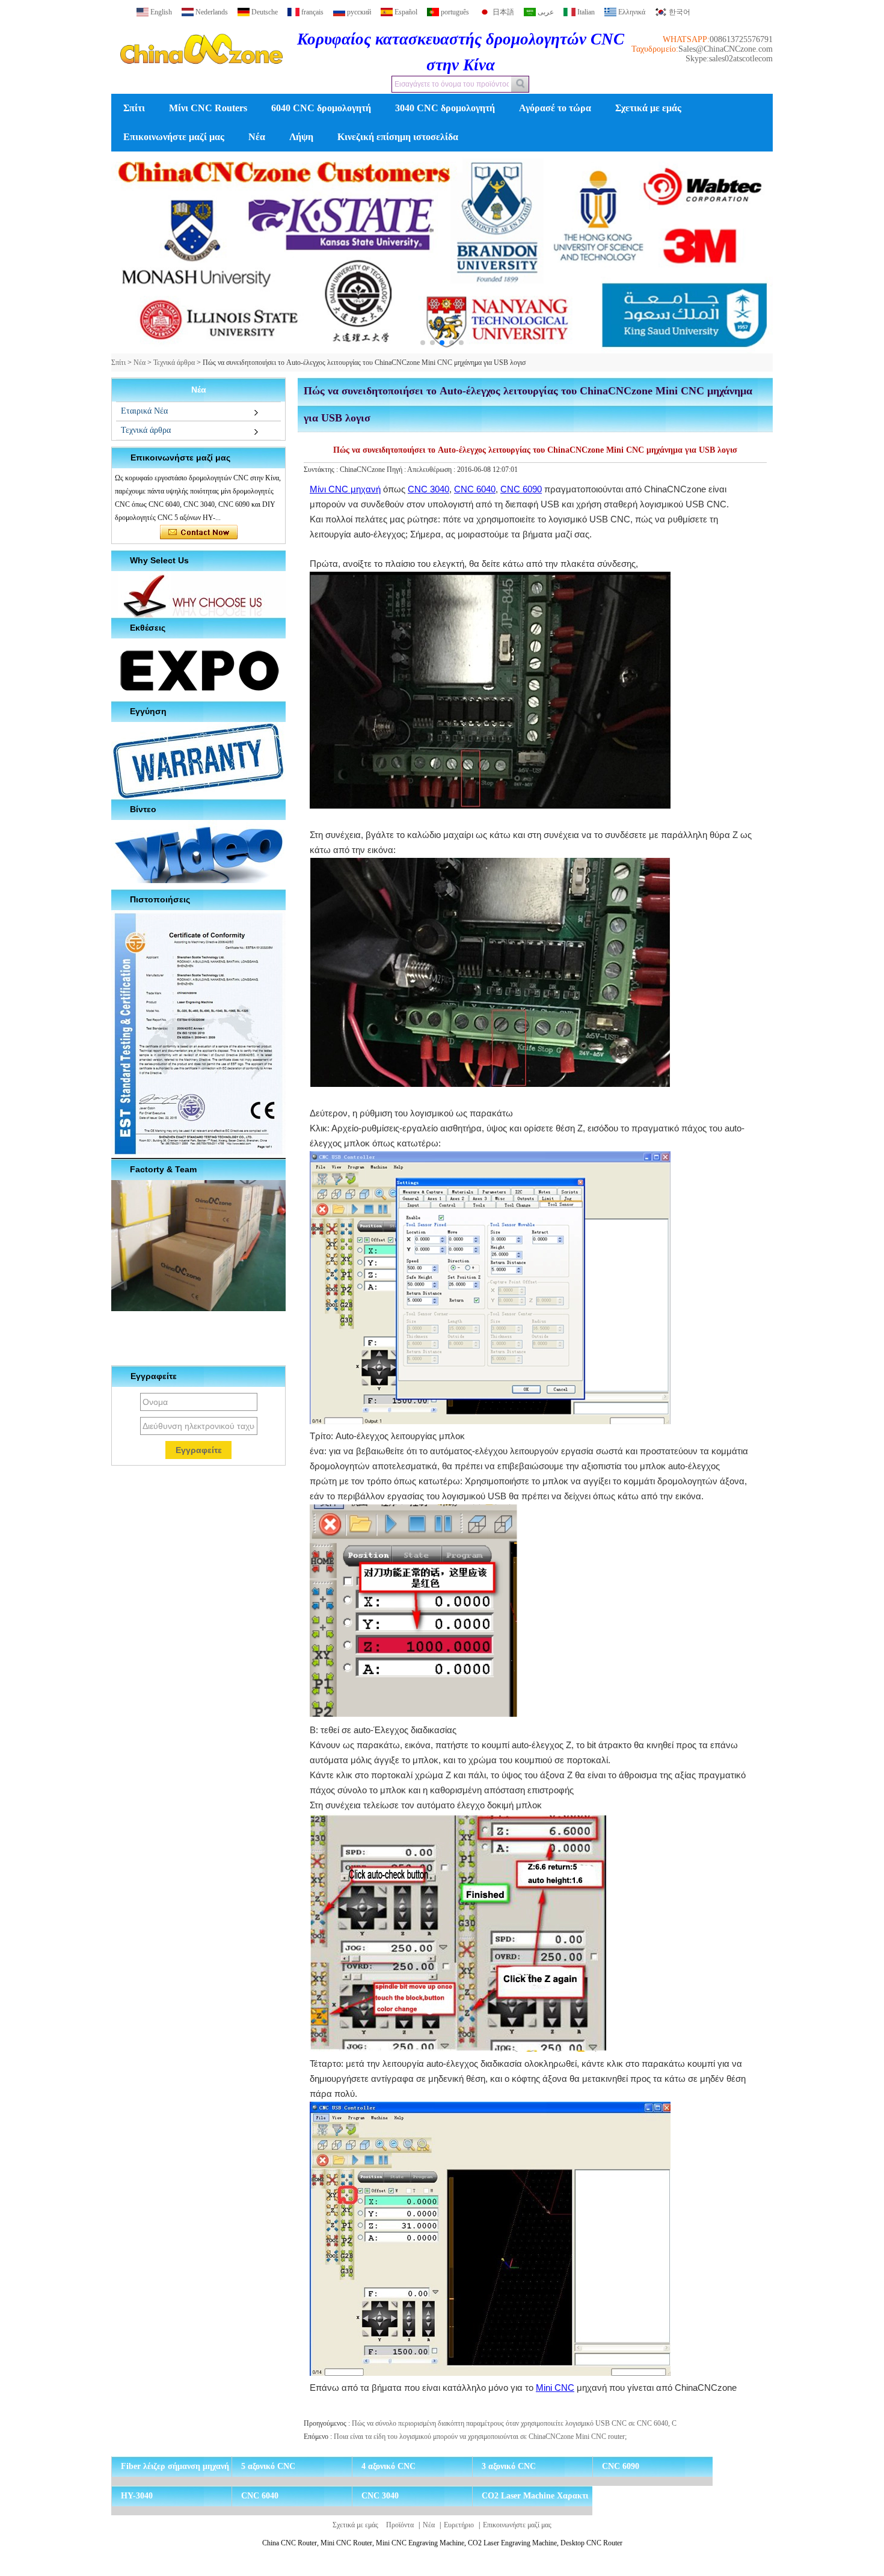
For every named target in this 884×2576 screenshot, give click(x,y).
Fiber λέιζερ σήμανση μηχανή (175, 2466)
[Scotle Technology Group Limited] (201, 75)
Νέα (257, 137)
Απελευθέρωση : (432, 470)
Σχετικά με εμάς (648, 108)
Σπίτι (134, 108)
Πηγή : (397, 470)
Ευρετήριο (459, 2525)
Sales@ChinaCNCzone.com (726, 49)
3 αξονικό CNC (509, 2466)
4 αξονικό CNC (388, 2466)
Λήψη (301, 137)
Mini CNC (555, 2388)
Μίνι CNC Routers (208, 108)
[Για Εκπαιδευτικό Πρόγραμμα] (442, 253)
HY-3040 (137, 2496)
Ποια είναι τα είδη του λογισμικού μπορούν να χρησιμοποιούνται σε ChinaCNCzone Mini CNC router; (480, 2437)
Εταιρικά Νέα (144, 411)
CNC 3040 (428, 489)
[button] (423, 343)
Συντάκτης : (322, 470)
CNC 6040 (475, 489)
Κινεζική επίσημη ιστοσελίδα (398, 137)
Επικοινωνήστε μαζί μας (174, 137)
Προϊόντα (400, 2525)
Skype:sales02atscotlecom (729, 59)
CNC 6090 (521, 489)
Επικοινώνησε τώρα (199, 533)
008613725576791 (741, 39)
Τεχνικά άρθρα (174, 363)
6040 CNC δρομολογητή (321, 108)
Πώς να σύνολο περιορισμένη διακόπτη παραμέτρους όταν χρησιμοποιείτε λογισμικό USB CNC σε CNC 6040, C (514, 2423)
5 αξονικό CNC (268, 2466)
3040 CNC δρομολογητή (445, 108)
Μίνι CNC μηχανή (345, 489)
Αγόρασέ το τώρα (555, 108)
